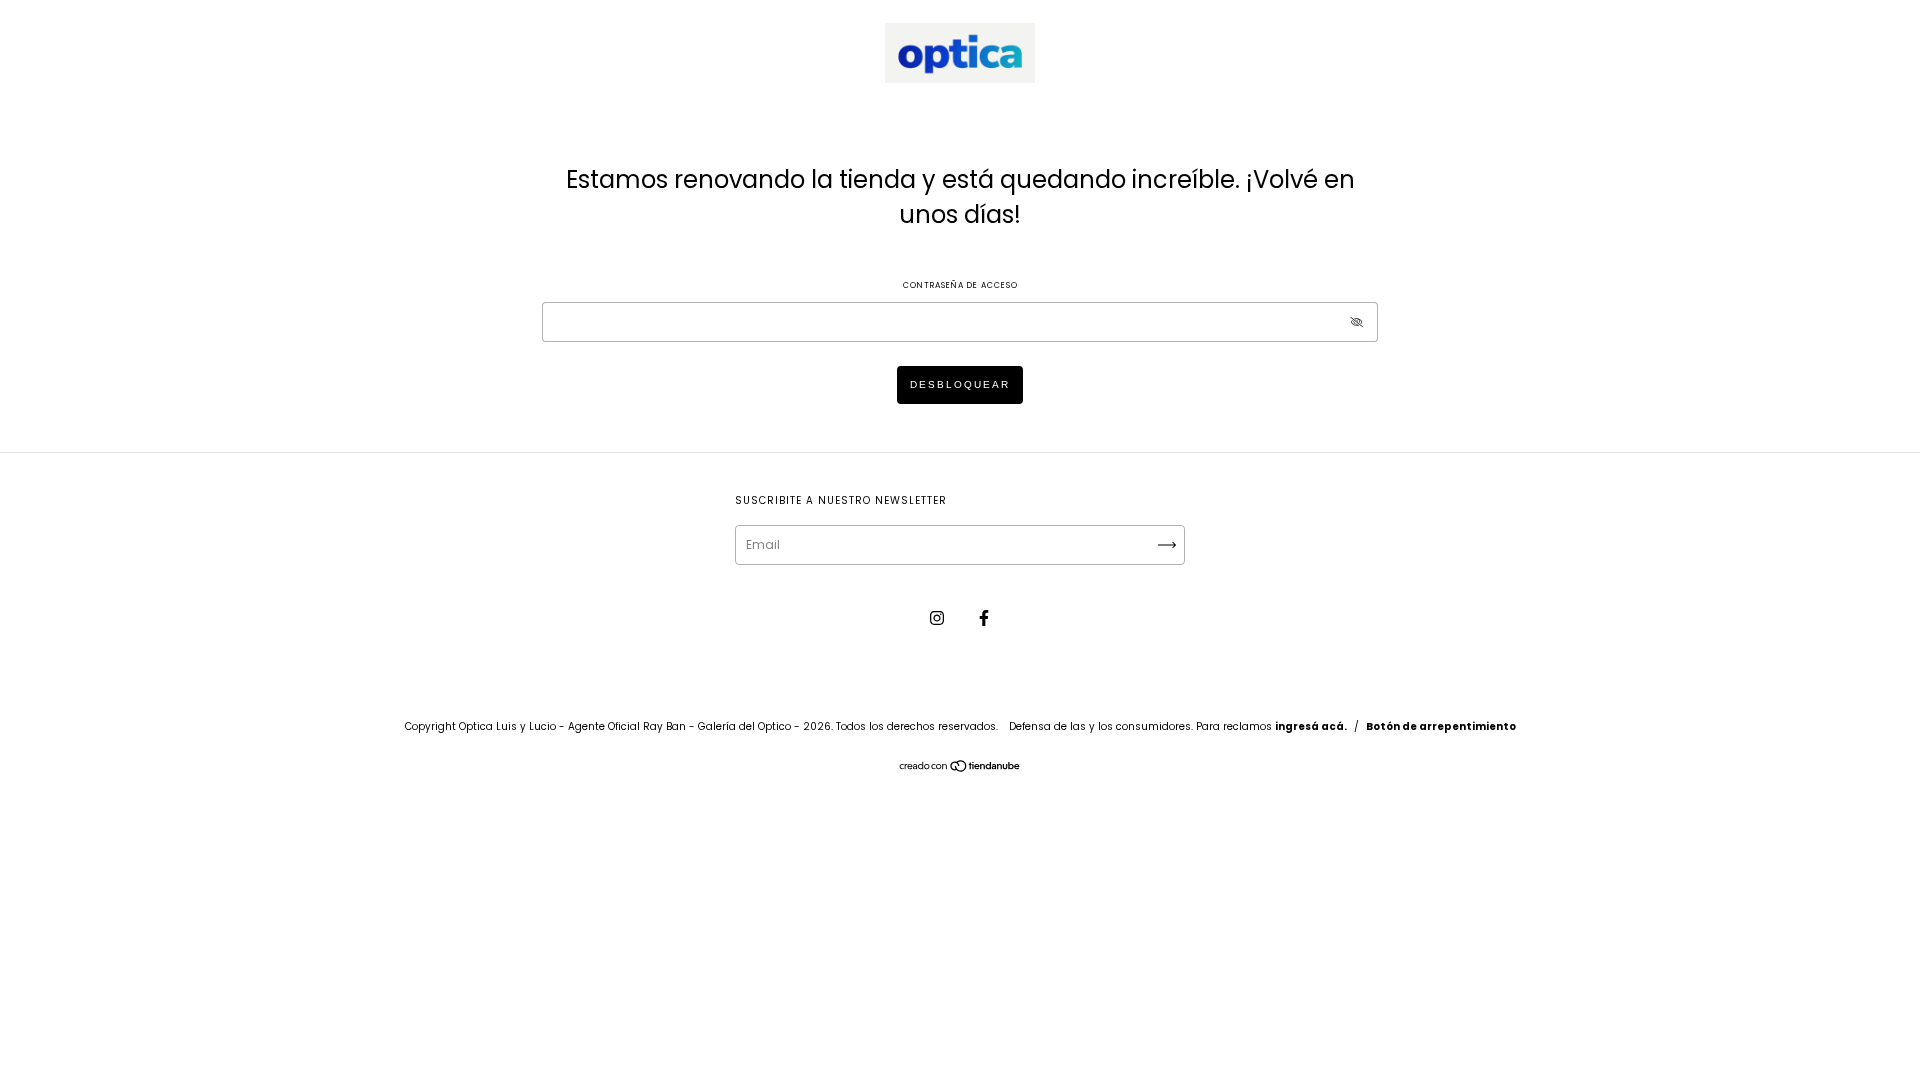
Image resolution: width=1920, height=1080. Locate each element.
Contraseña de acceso (960, 285)
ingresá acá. (1311, 726)
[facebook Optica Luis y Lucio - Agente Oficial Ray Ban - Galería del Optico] (984, 617)
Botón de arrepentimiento (1441, 726)
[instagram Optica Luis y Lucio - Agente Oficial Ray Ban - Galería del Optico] (938, 617)
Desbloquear (960, 384)
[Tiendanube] (960, 768)
